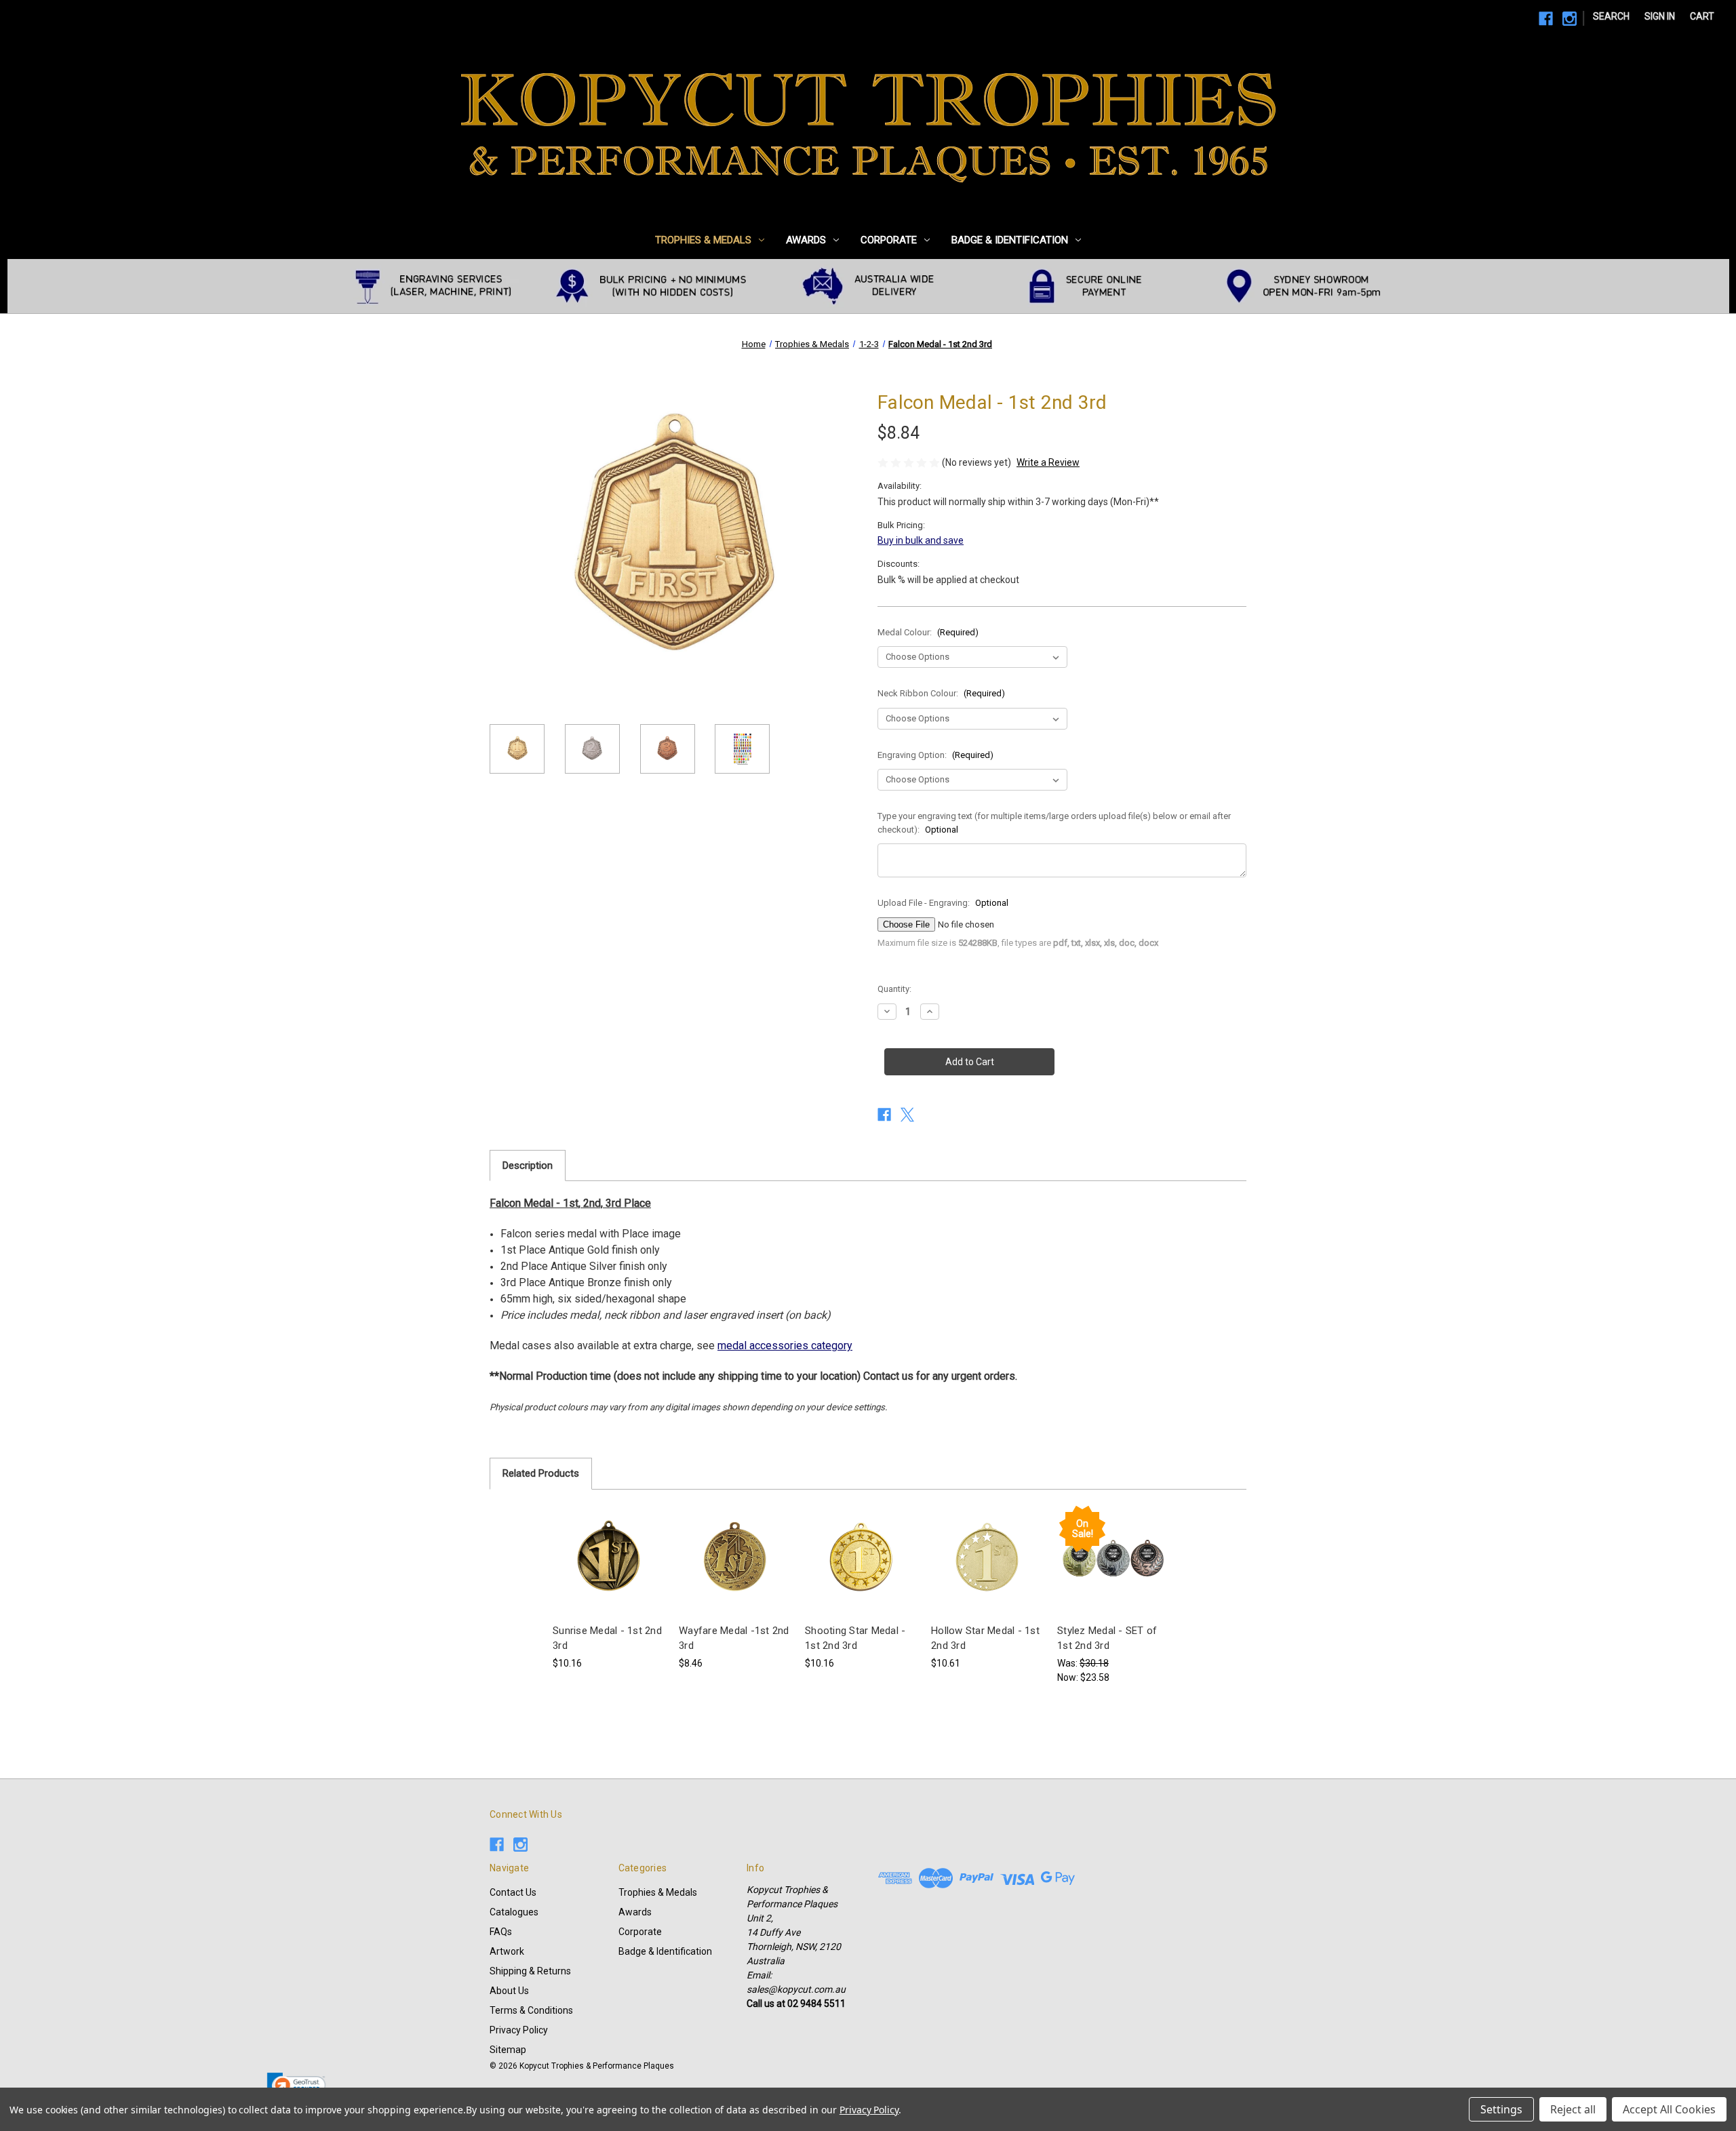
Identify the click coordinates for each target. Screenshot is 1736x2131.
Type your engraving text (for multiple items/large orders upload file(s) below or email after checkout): (1054, 823)
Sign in (1660, 16)
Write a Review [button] (1048, 462)
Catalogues (514, 1912)
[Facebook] (1546, 19)
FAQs (501, 1932)
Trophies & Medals (703, 240)
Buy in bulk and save (921, 540)
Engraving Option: (935, 755)
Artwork (507, 1951)
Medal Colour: (928, 632)
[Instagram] (1570, 19)
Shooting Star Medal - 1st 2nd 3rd (855, 1638)
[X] (907, 1115)
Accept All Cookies (1669, 2109)
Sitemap (508, 2050)
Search (1611, 16)
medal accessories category (785, 1346)
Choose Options (609, 1571)
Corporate (889, 240)
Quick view (598, 1548)
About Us (509, 1991)
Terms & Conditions (531, 2010)
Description (528, 1166)
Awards (806, 240)
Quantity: (894, 989)
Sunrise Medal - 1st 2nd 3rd (607, 1638)
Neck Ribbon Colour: (941, 693)
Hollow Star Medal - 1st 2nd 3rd (985, 1638)
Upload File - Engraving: (943, 903)
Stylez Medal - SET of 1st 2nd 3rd (1107, 1638)
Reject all (1573, 2109)
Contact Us (513, 1892)
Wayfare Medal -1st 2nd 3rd (734, 1638)
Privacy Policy (519, 2030)
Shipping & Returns (530, 1971)
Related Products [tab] (541, 1473)
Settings (1501, 2109)
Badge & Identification (1010, 240)
